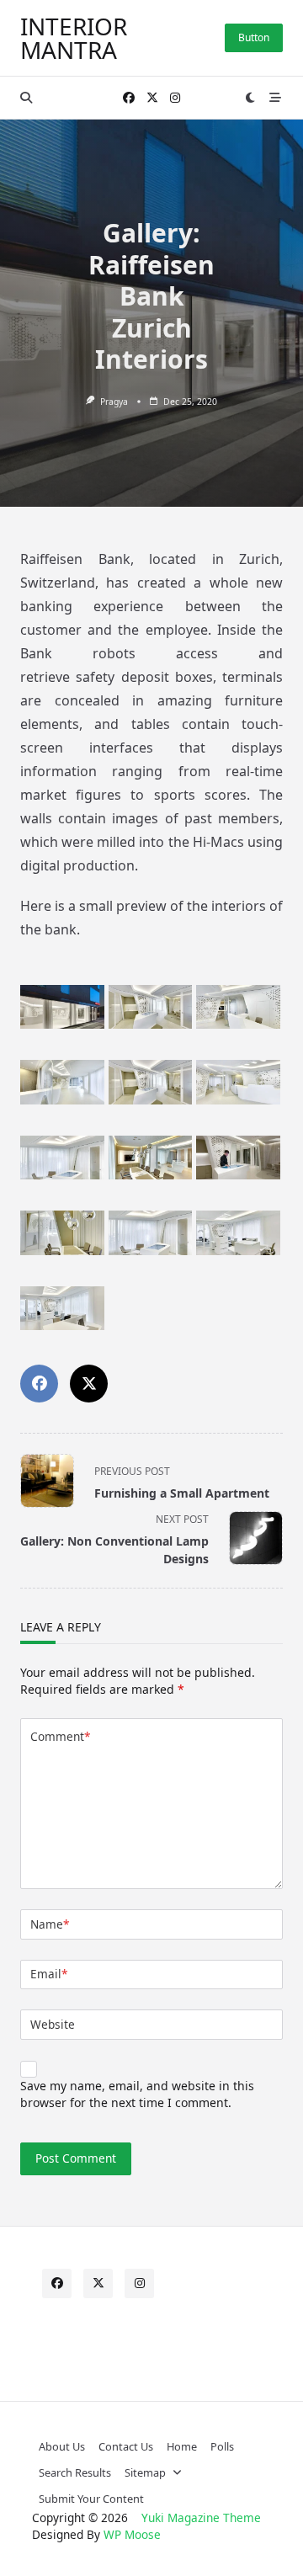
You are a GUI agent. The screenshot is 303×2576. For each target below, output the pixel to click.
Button (254, 37)
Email (49, 1974)
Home (182, 2446)
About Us (62, 2446)
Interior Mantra (74, 38)
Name (50, 1924)
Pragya (114, 402)
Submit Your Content (91, 2499)
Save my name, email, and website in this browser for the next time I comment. (137, 2094)
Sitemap (145, 2472)
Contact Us (126, 2446)
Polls (222, 2446)
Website (53, 2024)
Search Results (75, 2472)
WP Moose (132, 2534)
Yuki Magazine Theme (201, 2517)
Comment (60, 1736)
